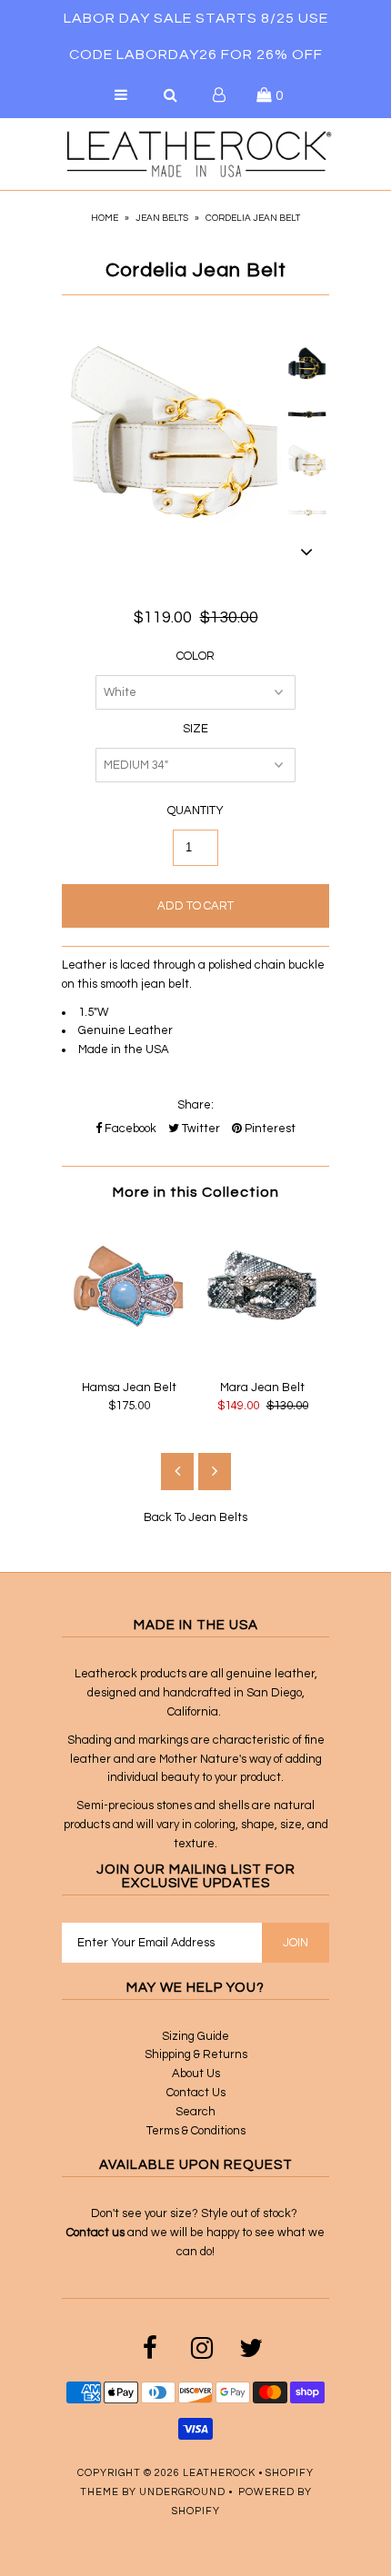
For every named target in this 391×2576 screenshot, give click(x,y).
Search (195, 2112)
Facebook (129, 1129)
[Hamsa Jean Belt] (129, 1358)
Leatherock (219, 2473)
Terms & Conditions (196, 2131)
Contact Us (196, 2093)
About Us (196, 2074)
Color (195, 656)
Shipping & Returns (196, 2054)
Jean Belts (162, 218)
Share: (195, 1105)
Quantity (195, 811)
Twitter (200, 1129)
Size (195, 729)
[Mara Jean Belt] (262, 1358)
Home (105, 218)
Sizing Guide (195, 2036)
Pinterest (269, 1129)
